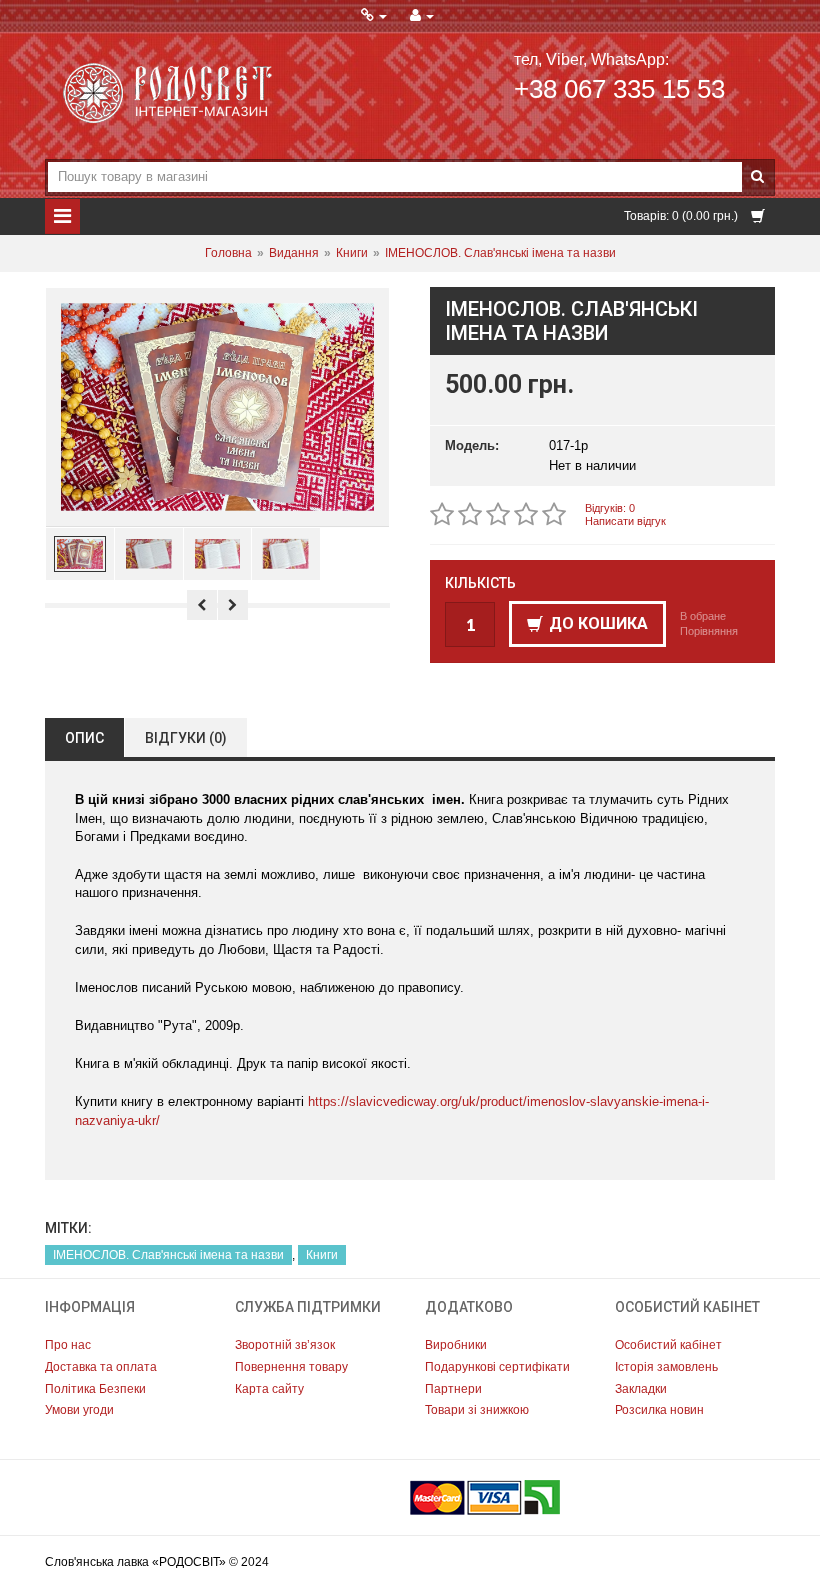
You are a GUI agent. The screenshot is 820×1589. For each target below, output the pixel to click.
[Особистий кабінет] (422, 16)
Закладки (641, 1389)
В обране (703, 616)
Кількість (480, 583)
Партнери (453, 1389)
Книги (352, 253)
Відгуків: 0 (610, 508)
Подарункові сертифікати (497, 1367)
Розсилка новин (659, 1410)
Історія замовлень (666, 1367)
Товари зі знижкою (477, 1410)
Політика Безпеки (95, 1389)
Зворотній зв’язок (285, 1345)
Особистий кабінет (668, 1345)
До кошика (598, 623)
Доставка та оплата (101, 1367)
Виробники (456, 1345)
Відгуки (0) (186, 738)
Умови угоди (79, 1410)
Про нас (68, 1345)
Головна (228, 253)
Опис (84, 738)
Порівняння (709, 631)
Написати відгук (625, 521)
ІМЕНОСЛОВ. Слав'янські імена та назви (500, 253)
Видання (294, 253)
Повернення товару (291, 1367)
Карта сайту (269, 1389)
